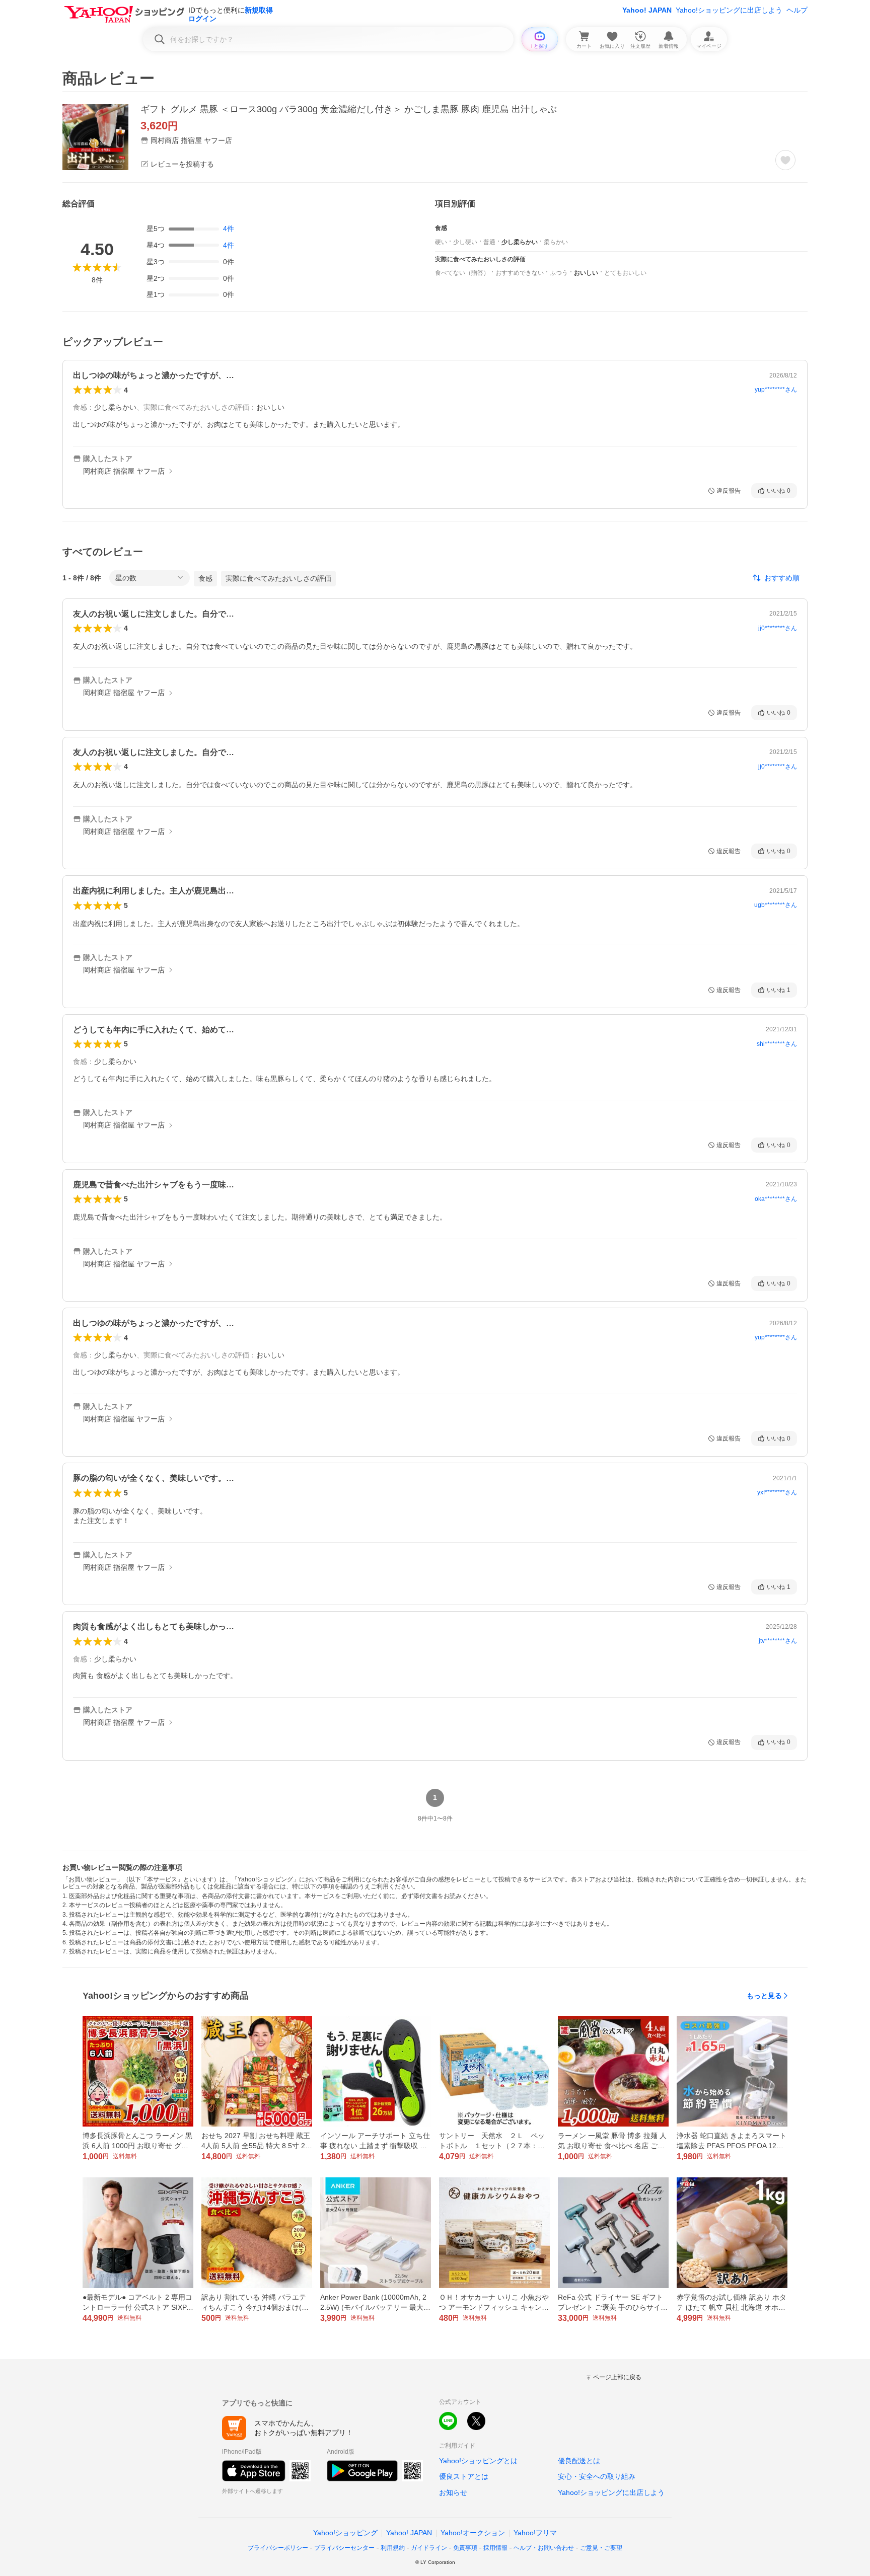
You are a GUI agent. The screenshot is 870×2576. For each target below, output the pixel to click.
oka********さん (776, 1199)
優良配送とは (579, 2461)
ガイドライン (429, 2548)
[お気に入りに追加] (785, 160)
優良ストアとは (464, 2476)
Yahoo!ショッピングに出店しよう (729, 10)
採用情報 (495, 2548)
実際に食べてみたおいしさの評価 (278, 578)
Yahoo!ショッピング (345, 2533)
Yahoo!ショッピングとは (478, 2461)
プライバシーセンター (344, 2548)
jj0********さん (778, 628)
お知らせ (453, 2492)
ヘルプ (797, 10)
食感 (205, 578)
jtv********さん (778, 1641)
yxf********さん (777, 1492)
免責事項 (465, 2548)
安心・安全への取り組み (597, 2476)
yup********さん (776, 390)
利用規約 (393, 2548)
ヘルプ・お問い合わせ (544, 2548)
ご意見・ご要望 (601, 2548)
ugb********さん (776, 905)
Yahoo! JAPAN (647, 10)
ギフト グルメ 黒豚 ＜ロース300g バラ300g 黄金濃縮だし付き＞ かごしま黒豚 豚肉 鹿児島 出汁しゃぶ (349, 109)
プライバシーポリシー (278, 2548)
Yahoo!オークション (473, 2533)
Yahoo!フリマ (535, 2533)
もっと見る (764, 1996)
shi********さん (777, 1044)
